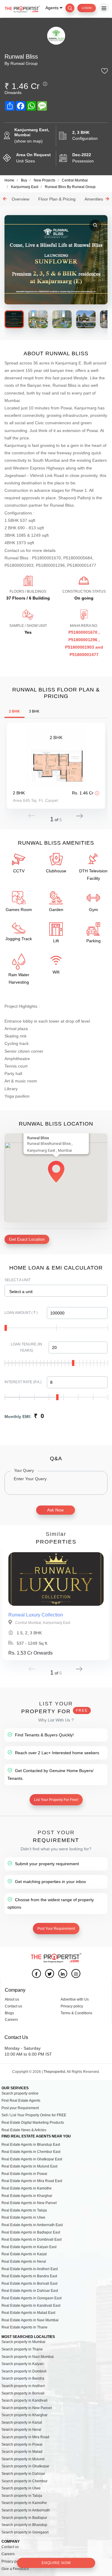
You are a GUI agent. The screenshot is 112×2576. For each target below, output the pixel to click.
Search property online (20, 2093)
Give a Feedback (15, 2569)
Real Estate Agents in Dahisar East (30, 2291)
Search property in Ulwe (21, 2488)
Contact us (13, 2006)
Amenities (94, 199)
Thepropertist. (55, 2072)
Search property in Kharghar (24, 2415)
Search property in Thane (22, 2349)
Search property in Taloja (22, 2496)
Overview (20, 199)
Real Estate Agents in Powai (24, 2174)
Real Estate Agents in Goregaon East (32, 2298)
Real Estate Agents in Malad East (28, 2313)
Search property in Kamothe (24, 2503)
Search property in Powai (22, 2444)
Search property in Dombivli (24, 2371)
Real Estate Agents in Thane (24, 2327)
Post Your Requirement (56, 1929)
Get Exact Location (27, 1239)
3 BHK (34, 711)
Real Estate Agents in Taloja (24, 2210)
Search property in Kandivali (24, 2400)
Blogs (9, 2013)
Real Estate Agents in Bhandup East (31, 2145)
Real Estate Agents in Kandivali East (31, 2306)
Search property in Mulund (23, 2459)
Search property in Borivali (23, 2393)
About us (12, 1999)
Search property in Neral (21, 2430)
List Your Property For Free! (56, 1800)
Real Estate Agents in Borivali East (29, 2284)
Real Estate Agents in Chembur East (31, 2152)
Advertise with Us (75, 1999)
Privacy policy (72, 2006)
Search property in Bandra (23, 2378)
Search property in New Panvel (27, 2408)
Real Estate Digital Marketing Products (33, 2123)
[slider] (6, 1328)
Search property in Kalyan (23, 2364)
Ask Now (55, 1510)
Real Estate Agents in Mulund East (29, 2166)
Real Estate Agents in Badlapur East (31, 2232)
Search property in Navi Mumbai (28, 2357)
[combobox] (56, 1291)
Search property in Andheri (23, 2386)
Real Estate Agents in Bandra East (29, 2276)
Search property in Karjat (22, 2422)
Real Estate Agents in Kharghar (27, 2196)
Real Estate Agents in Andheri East (30, 2269)
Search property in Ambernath (26, 2510)
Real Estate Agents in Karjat (24, 2254)
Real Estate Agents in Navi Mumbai (30, 2320)
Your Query (24, 1470)
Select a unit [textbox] (21, 1292)
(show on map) (29, 141)
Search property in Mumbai (23, 2342)
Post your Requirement (20, 2108)
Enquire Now (56, 2563)
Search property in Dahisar (23, 2474)
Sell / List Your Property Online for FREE (34, 2115)
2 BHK (14, 711)
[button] (80, 816)
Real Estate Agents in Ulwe (23, 2217)
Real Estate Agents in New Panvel (29, 2203)
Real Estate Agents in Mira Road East (32, 2181)
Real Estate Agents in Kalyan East (29, 2247)
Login (87, 8)
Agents (53, 8)
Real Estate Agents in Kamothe (27, 2188)
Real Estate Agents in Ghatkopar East (32, 2159)
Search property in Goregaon (25, 2532)
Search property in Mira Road (25, 2437)
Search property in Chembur (24, 2481)
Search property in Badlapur (24, 2518)
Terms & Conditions (76, 2013)
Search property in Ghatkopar (25, 2466)
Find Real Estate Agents (21, 2101)
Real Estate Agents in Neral (24, 2262)
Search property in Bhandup (24, 2525)
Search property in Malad (22, 2452)
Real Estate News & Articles (24, 2130)
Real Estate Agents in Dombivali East (32, 2239)
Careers (11, 2020)
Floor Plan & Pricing (57, 199)
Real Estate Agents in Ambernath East (32, 2225)
